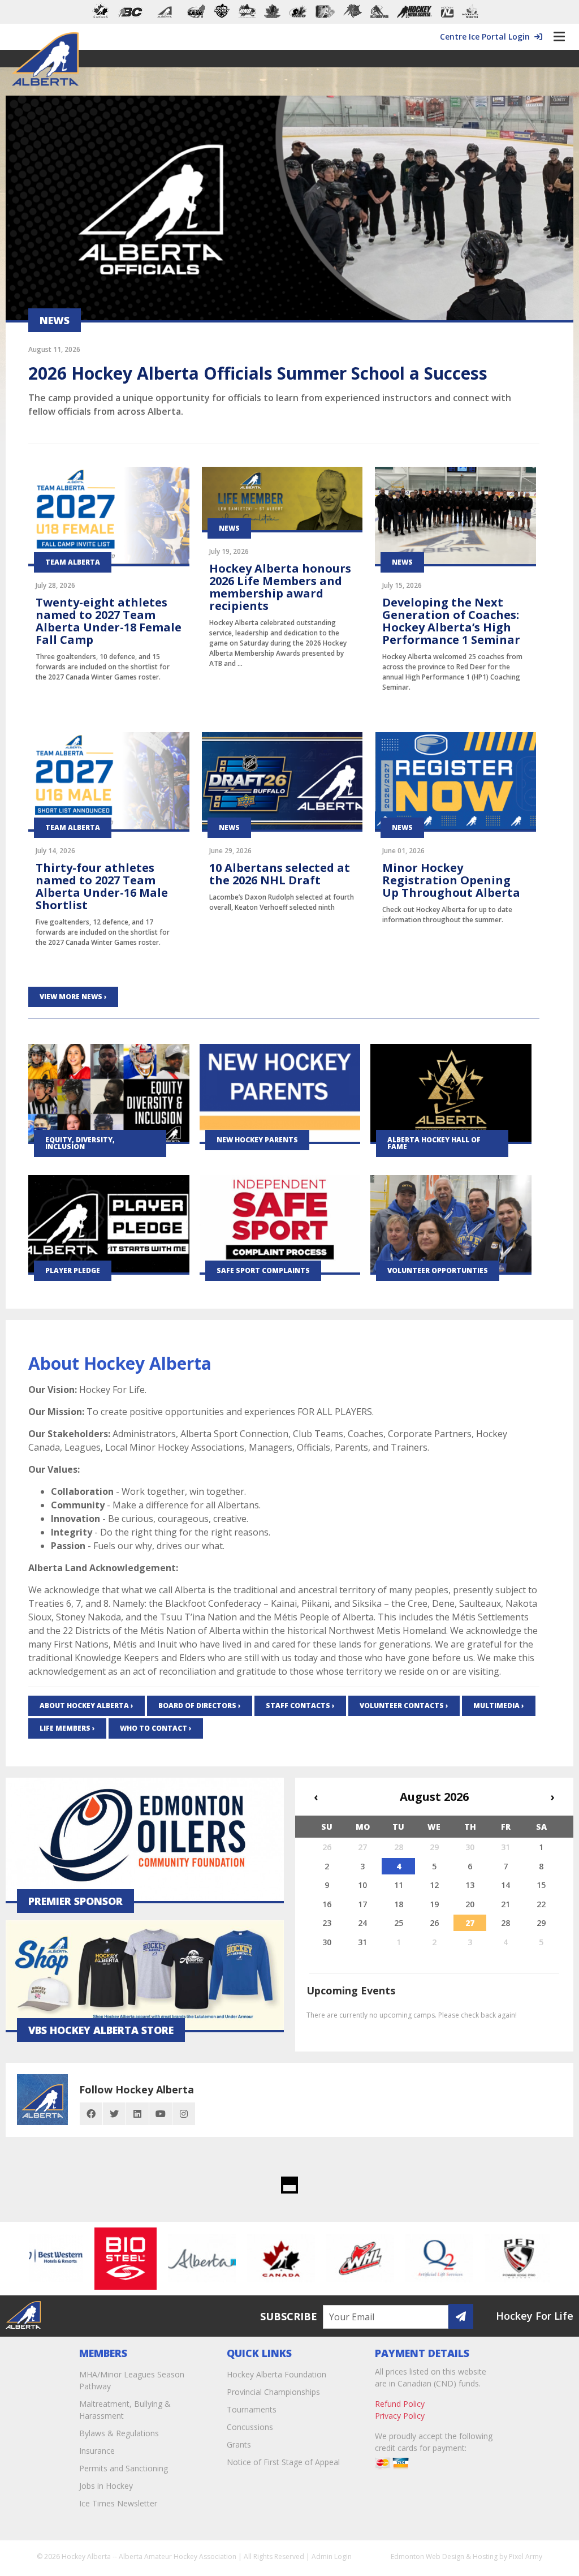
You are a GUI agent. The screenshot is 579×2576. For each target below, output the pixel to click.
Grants (239, 2444)
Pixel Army (526, 2556)
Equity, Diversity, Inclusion (80, 1143)
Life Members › (67, 1728)
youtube (161, 2114)
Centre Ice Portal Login (487, 36)
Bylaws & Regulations (119, 2433)
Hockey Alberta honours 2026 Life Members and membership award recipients (280, 587)
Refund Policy (400, 2404)
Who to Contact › (156, 1728)
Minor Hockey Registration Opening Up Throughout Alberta (451, 880)
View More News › (73, 997)
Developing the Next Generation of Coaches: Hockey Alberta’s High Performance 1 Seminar (451, 621)
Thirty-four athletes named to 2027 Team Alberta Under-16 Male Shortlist (102, 886)
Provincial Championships (273, 2392)
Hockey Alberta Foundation (276, 2374)
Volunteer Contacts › (404, 1706)
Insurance (97, 2451)
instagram (184, 2114)
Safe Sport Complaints (263, 1270)
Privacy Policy (400, 2416)
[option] (93, 2259)
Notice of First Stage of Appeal (283, 2462)
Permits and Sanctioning (124, 2468)
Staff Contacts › (300, 1706)
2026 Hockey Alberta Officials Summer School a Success (258, 373)
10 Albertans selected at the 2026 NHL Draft (280, 874)
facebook (91, 2114)
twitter (114, 2114)
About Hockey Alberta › (87, 1706)
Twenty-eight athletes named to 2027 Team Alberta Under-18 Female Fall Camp (109, 621)
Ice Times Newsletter (118, 2503)
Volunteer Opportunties (438, 1270)
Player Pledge (73, 1270)
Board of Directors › (200, 1706)
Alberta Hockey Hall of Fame (434, 1143)
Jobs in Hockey (106, 2486)
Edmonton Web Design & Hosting (444, 2556)
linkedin (137, 2114)
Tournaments (252, 2409)
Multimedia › (499, 1706)
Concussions (250, 2427)
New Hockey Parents (257, 1140)
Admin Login (332, 2556)
